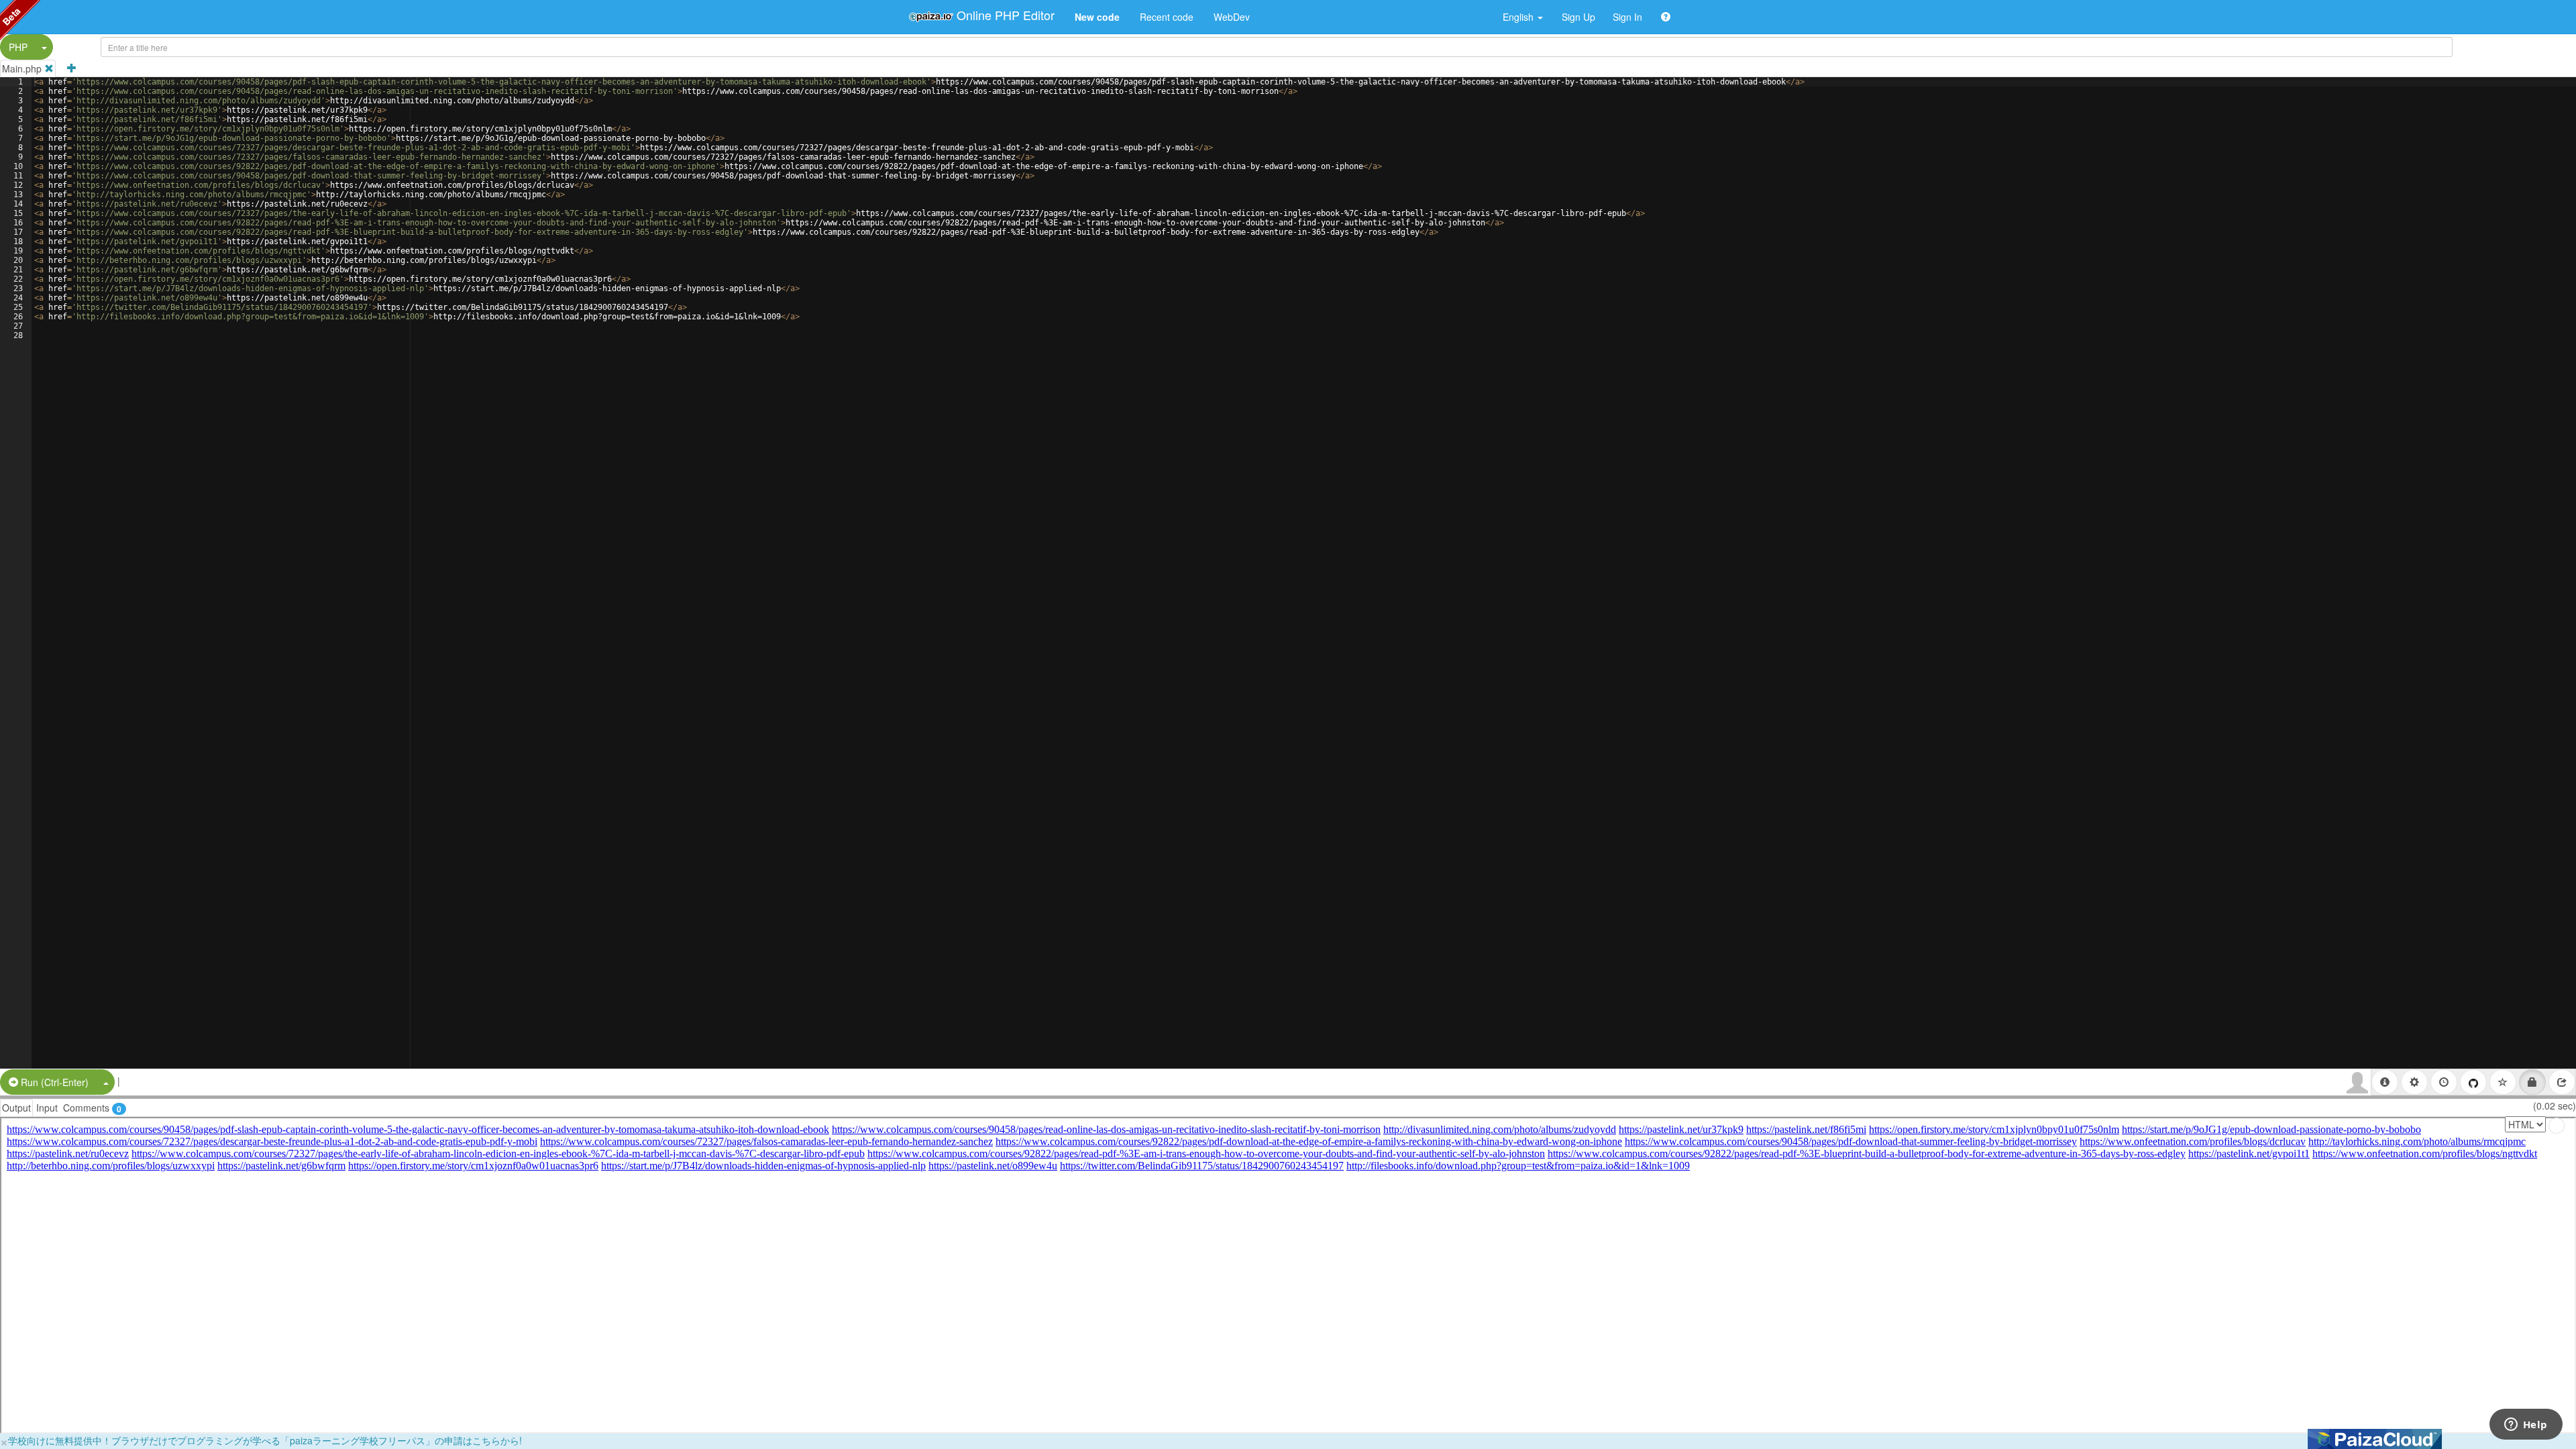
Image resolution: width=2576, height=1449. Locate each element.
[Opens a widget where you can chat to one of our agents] (2526, 1426)
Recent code (1167, 17)
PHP (18, 47)
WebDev (1232, 17)
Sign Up (1578, 17)
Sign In (1627, 17)
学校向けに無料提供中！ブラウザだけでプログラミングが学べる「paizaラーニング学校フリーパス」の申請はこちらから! (265, 1440)
